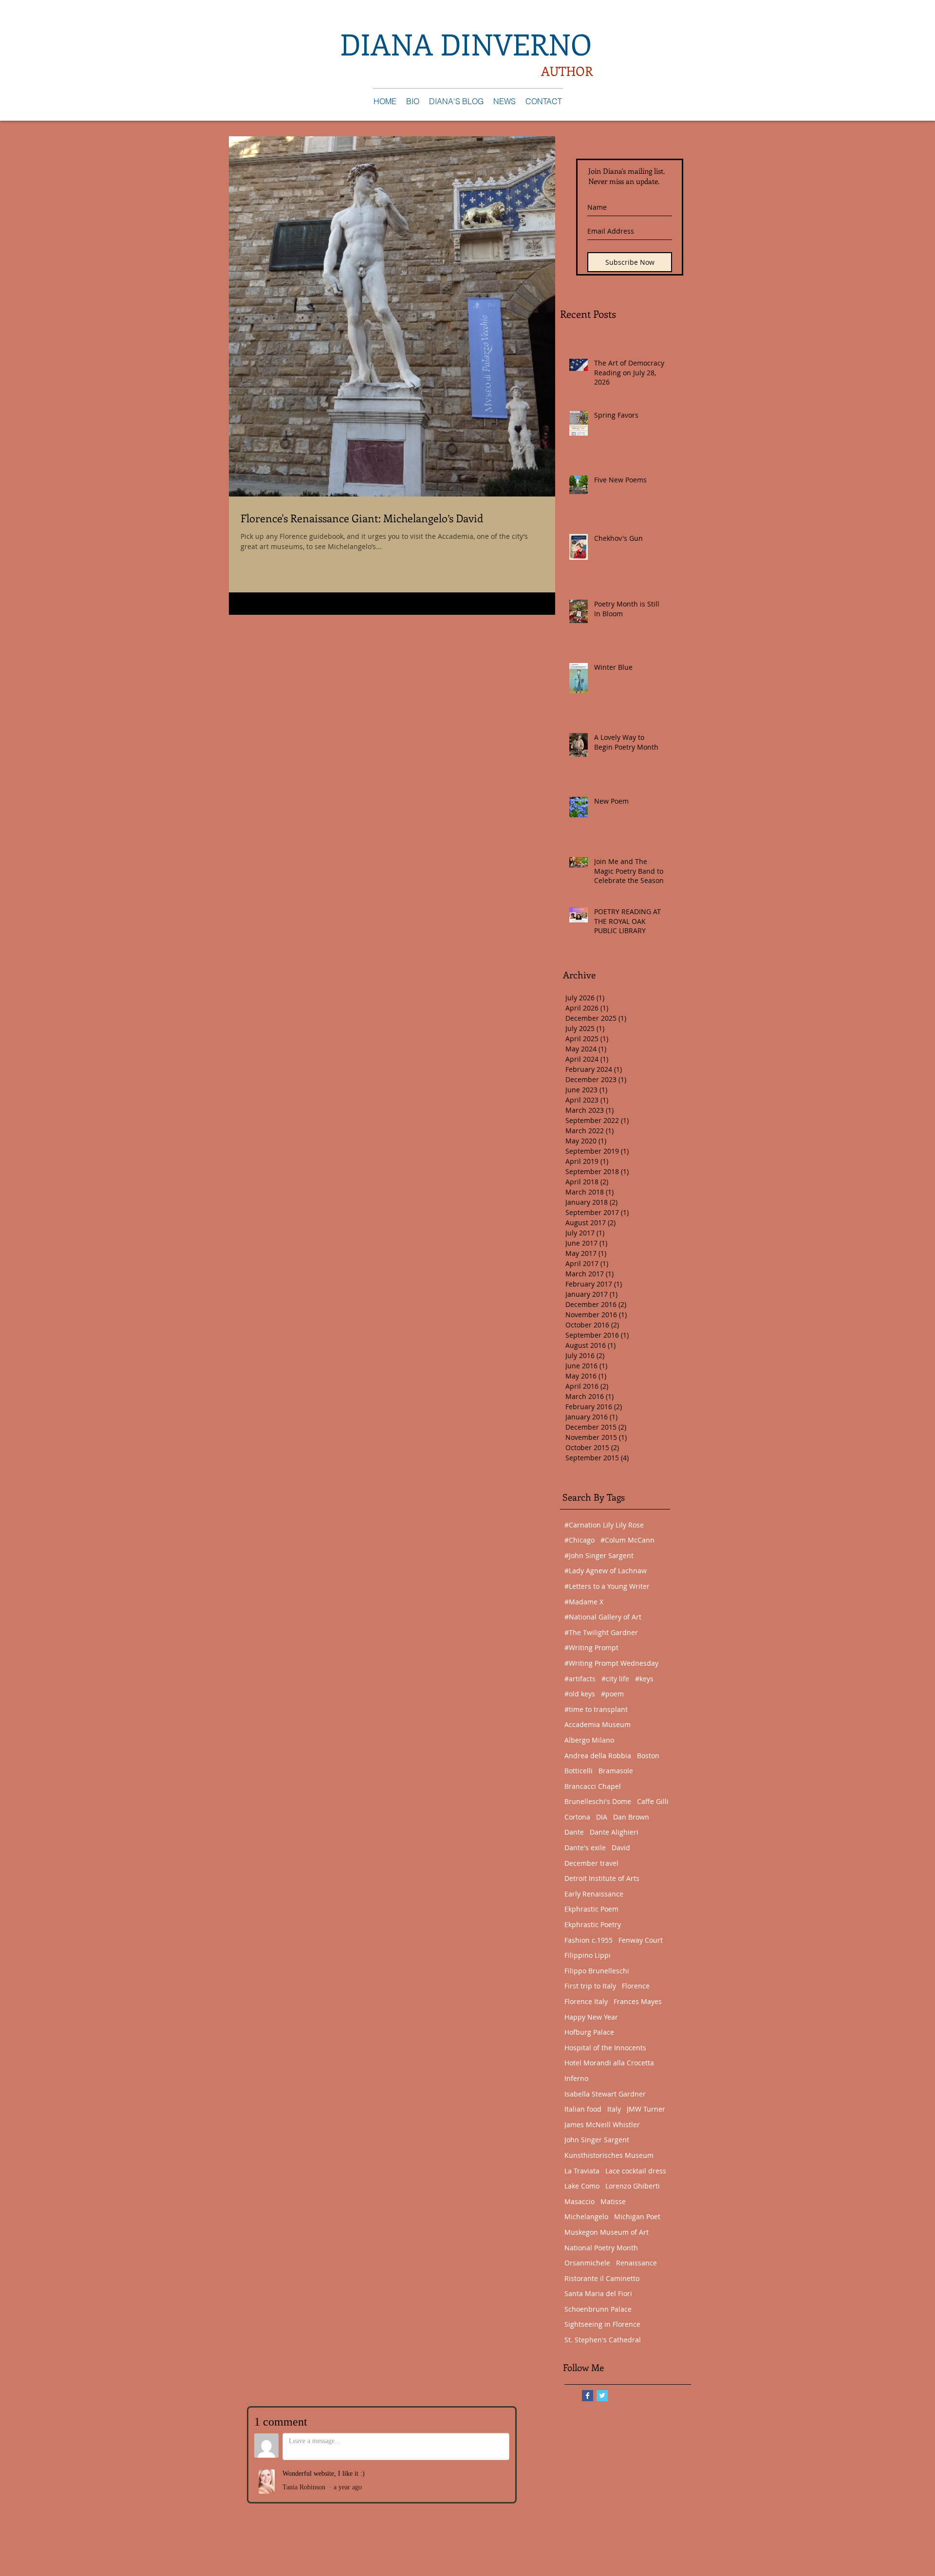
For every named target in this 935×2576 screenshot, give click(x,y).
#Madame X (584, 1602)
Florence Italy (586, 2001)
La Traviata (582, 2171)
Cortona (577, 1817)
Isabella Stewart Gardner (605, 2094)
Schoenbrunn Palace (598, 2309)
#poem (612, 1694)
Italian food (583, 2109)
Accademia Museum (598, 1724)
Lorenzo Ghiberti (633, 2186)
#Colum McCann (627, 1540)
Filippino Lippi (588, 1955)
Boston (648, 1756)
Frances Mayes (638, 2001)
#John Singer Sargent (599, 1555)
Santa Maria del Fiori (598, 2293)
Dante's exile (585, 1848)
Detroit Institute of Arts (602, 1878)
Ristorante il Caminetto (602, 2278)
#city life (615, 1679)
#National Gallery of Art (603, 1617)
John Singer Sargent (597, 2140)
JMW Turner (646, 2109)
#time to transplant (596, 1709)
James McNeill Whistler (602, 2125)
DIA (602, 1817)
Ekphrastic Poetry (593, 1924)
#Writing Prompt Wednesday (611, 1663)
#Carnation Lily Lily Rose (604, 1525)
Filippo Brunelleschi (597, 1971)
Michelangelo (586, 2217)
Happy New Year (591, 2017)
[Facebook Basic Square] (588, 2396)
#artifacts (580, 1679)
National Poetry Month (601, 2248)
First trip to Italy (590, 1986)
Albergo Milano (589, 1740)
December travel (591, 1863)
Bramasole (616, 1771)
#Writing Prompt (591, 1647)
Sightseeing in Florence (602, 2324)
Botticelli (579, 1771)
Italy (614, 2109)
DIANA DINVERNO (466, 44)
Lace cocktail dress (636, 2171)
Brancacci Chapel (593, 1786)
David (621, 1848)
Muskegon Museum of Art (607, 2232)
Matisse (613, 2201)
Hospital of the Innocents (605, 2048)
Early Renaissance (594, 1894)
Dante (574, 1832)
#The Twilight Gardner (601, 1632)
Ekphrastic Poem (591, 1909)
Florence (636, 1986)
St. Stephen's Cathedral (603, 2340)
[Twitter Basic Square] (602, 2396)
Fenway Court (641, 1940)
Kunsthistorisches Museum (609, 2155)
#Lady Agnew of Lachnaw (606, 1571)
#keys (644, 1679)
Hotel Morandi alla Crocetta (609, 2063)
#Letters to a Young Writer (607, 1586)
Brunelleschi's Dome (598, 1801)
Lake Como (582, 2186)
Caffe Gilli (653, 1801)
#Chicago (580, 1540)
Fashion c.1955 (589, 1940)
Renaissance (636, 2263)
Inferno (576, 2078)
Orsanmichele (587, 2263)
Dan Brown (631, 1817)
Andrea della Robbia (598, 1756)
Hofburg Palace (589, 2032)
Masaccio (580, 2201)
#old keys (580, 1694)
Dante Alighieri (614, 1832)
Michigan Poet (637, 2217)
